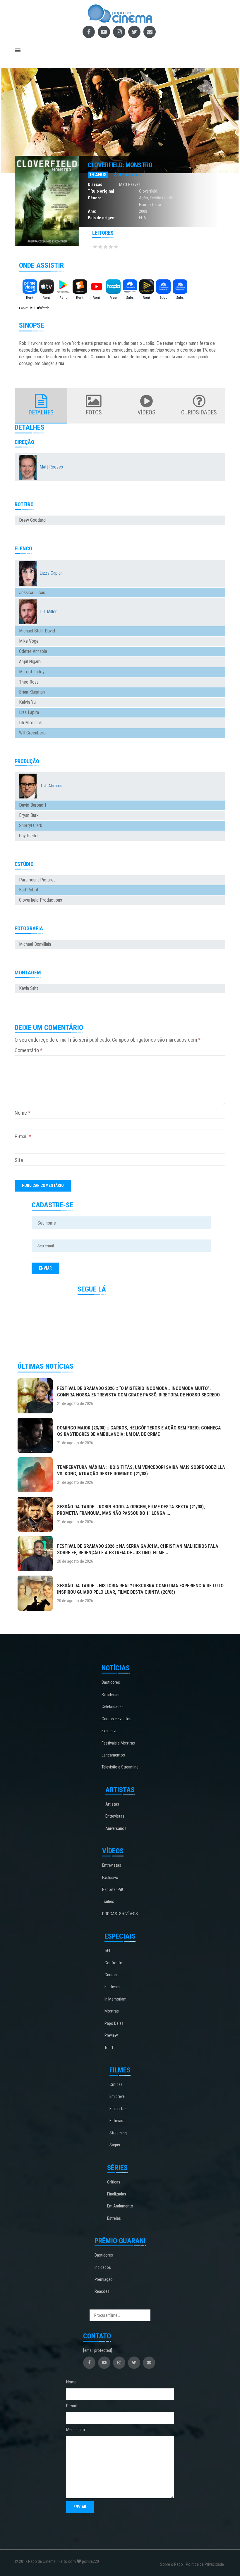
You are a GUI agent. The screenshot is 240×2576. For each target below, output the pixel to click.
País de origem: (102, 218)
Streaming (118, 2133)
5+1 (108, 1951)
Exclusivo (110, 1731)
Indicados (103, 2267)
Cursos (111, 1975)
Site (19, 1160)
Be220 (94, 2561)
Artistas (112, 1804)
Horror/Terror (150, 205)
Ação (144, 198)
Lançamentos (113, 1755)
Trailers (108, 1901)
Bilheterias (110, 1695)
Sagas (115, 2145)
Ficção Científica (164, 198)
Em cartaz (118, 2109)
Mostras (112, 2011)
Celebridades (113, 1707)
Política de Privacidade (205, 2564)
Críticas (116, 2084)
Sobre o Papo (172, 2564)
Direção (95, 184)
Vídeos (146, 412)
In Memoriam (115, 1999)
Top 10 (110, 2048)
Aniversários (116, 1828)
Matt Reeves (130, 184)
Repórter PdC (113, 1889)
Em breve (117, 2096)
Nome (23, 1113)
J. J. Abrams (51, 786)
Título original (101, 191)
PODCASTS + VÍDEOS (120, 1914)
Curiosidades (199, 412)
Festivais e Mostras (118, 1743)
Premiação (104, 2279)
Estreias (116, 2121)
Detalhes (41, 412)
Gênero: (95, 198)
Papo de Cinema (42, 2561)
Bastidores (111, 1682)
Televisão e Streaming (120, 1767)
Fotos (94, 412)
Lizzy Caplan (51, 573)
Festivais (112, 1987)
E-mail (23, 1136)
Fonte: (24, 308)
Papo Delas (114, 2023)
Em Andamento (120, 2206)
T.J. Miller (48, 612)
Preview (111, 2035)
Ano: (92, 211)
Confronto (113, 1963)
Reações (102, 2291)
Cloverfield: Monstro (120, 165)
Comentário (29, 1050)
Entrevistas (115, 1816)
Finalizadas (117, 2194)
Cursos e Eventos (116, 1719)
